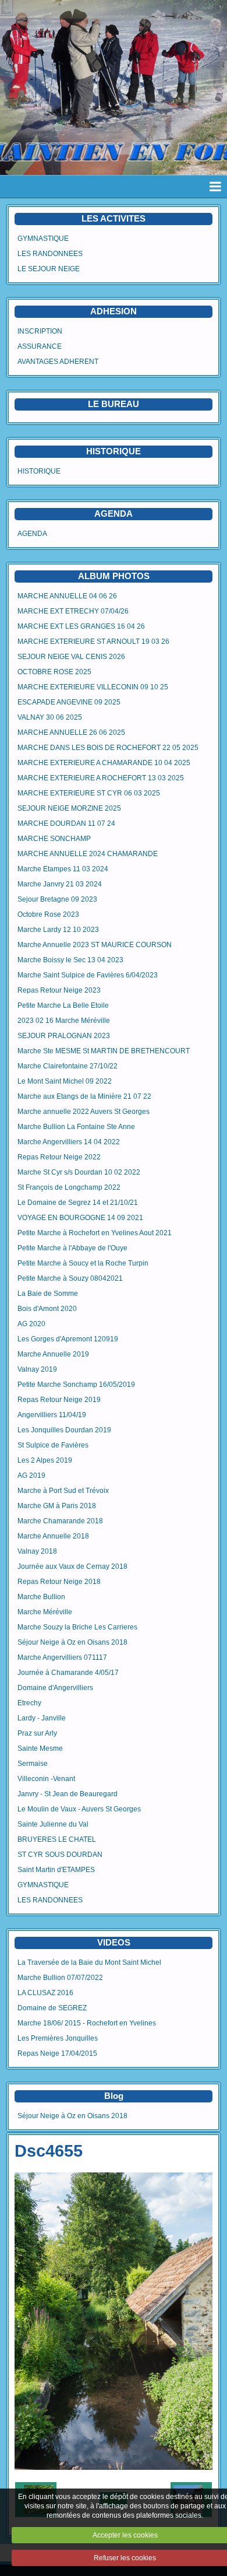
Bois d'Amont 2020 (47, 1309)
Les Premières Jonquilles (58, 2038)
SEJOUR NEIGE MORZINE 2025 (69, 808)
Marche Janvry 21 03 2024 (60, 884)
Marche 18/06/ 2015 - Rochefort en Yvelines (87, 2023)
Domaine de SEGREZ (52, 2008)
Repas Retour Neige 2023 (59, 990)
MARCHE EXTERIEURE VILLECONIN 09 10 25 (93, 687)
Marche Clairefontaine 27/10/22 (68, 1066)
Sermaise (33, 1764)
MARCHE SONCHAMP (54, 839)
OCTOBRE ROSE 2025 (54, 672)
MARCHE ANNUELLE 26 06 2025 (71, 733)
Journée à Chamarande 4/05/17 (68, 1673)
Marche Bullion (41, 1597)
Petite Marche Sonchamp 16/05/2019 (76, 1385)
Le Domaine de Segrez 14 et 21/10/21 (78, 1203)
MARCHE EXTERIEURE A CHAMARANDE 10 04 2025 (104, 763)
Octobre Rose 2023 (48, 914)
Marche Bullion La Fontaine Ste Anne (76, 1127)
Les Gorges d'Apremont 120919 (68, 1339)
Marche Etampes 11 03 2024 (63, 869)
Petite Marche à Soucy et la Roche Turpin (83, 1263)
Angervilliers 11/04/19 (52, 1415)
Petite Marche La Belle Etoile (63, 1005)
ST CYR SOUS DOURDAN (60, 1855)
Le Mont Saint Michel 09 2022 (65, 1081)
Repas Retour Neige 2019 (59, 1400)
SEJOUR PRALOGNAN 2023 (64, 1036)
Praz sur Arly (37, 1733)
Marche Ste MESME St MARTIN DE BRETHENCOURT (104, 1051)
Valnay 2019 (37, 1369)
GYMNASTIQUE (43, 239)
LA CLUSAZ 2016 (45, 1993)
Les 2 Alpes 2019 (45, 1460)
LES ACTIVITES (114, 218)
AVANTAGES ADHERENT (58, 362)
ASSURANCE (40, 346)
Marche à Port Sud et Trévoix (63, 1491)
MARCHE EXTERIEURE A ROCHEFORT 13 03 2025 (101, 778)
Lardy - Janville (42, 1718)
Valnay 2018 (37, 1551)
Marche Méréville (45, 1612)
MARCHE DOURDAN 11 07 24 (66, 823)
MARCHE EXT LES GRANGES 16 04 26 (81, 626)
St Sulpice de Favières (53, 1445)
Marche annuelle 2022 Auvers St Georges (84, 1112)
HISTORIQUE (114, 451)
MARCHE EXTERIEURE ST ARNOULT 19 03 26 (93, 642)
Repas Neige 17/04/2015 (57, 2053)
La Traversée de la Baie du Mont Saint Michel (89, 1962)
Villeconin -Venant (46, 1779)
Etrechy (29, 1703)
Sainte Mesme (40, 1748)
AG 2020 (31, 1324)
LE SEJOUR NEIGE (49, 269)
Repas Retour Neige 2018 (59, 1582)
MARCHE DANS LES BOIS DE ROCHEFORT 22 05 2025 (108, 748)
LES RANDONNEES (50, 254)
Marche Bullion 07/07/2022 (60, 1978)
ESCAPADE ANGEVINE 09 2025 (69, 702)
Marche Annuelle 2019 (53, 1354)
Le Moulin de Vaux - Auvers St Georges (79, 1809)
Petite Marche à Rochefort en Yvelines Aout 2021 (95, 1233)
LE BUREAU (114, 404)
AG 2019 (31, 1475)
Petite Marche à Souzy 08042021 (70, 1278)
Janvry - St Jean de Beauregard (68, 1794)
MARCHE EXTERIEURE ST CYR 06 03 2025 (89, 793)
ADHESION (114, 311)
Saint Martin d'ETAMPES (56, 1870)
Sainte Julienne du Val (53, 1824)
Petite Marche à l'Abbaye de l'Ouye (72, 1248)
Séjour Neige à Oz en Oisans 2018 (72, 1642)
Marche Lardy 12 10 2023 (58, 930)
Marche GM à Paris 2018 (57, 1506)
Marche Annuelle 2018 (53, 1536)
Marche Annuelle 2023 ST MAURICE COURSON (95, 945)
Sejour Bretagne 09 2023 (57, 899)
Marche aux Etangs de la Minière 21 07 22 (84, 1096)
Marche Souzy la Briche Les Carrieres (77, 1627)
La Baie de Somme (48, 1294)
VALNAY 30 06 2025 (50, 717)
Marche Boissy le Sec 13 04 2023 (70, 960)
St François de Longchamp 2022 (69, 1187)
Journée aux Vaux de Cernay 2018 (72, 1566)
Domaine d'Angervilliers (55, 1688)
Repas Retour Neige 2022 (59, 1157)
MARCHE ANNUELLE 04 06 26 (67, 596)
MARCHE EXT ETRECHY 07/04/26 (73, 611)
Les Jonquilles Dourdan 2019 (64, 1430)
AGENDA (32, 534)
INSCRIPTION (40, 331)
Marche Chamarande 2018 (60, 1521)
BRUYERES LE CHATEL (57, 1839)
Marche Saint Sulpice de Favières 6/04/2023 (88, 975)
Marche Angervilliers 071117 (62, 1657)
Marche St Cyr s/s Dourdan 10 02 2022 (79, 1172)
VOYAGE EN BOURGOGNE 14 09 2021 (80, 1218)
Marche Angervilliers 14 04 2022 (69, 1142)
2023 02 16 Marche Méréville (64, 1021)
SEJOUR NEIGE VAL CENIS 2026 (71, 657)
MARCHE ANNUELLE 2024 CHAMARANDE (88, 854)
